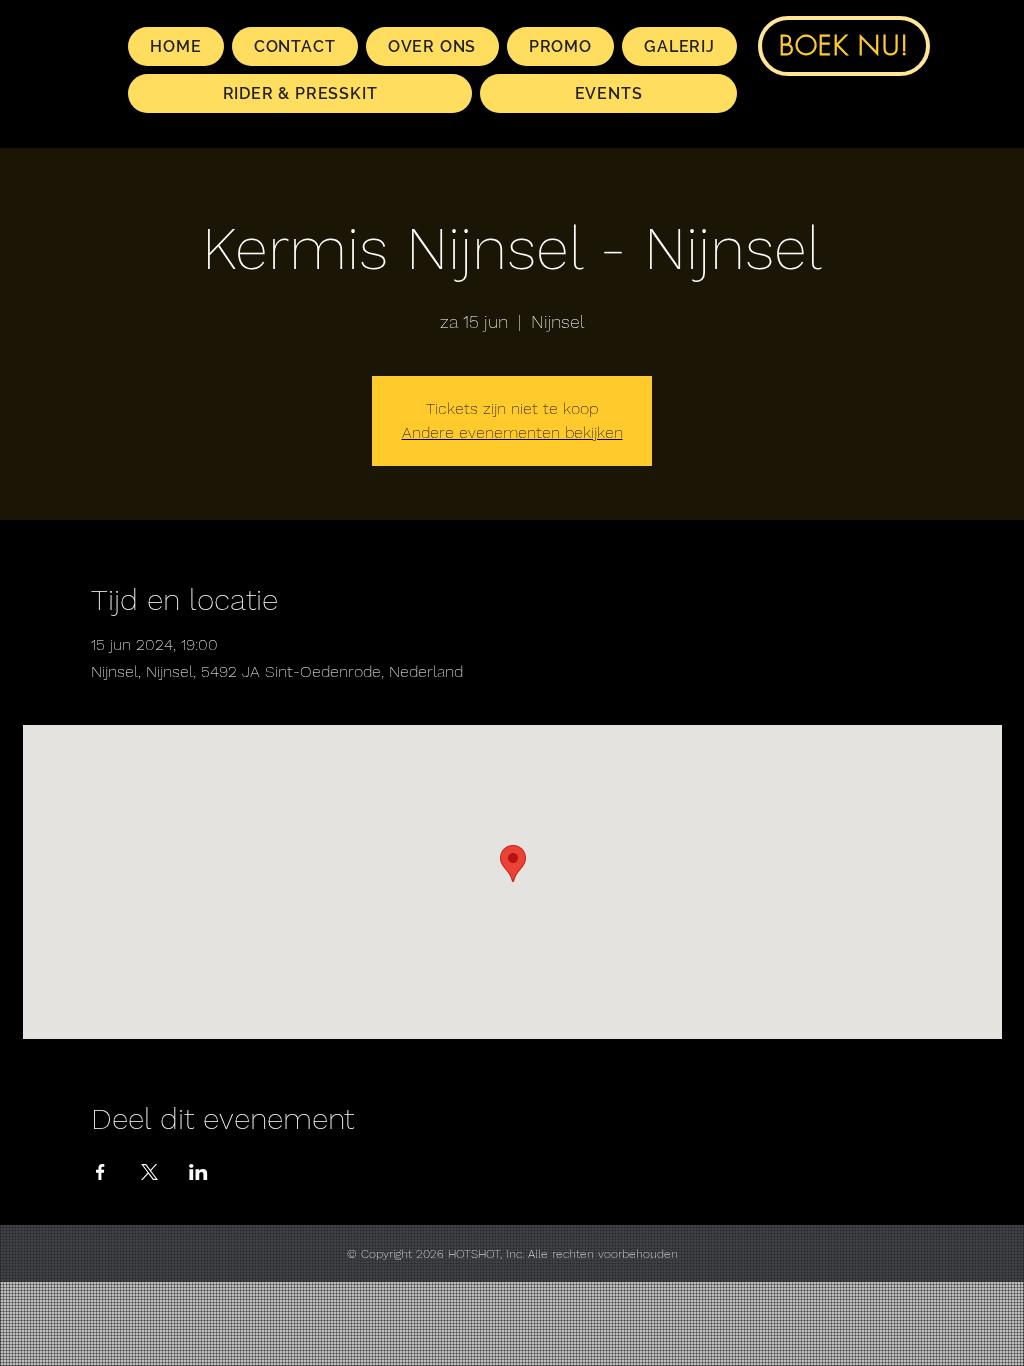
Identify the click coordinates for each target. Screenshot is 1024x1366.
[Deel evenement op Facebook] (100, 1172)
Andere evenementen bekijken (512, 432)
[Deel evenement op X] (149, 1172)
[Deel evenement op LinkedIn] (198, 1172)
